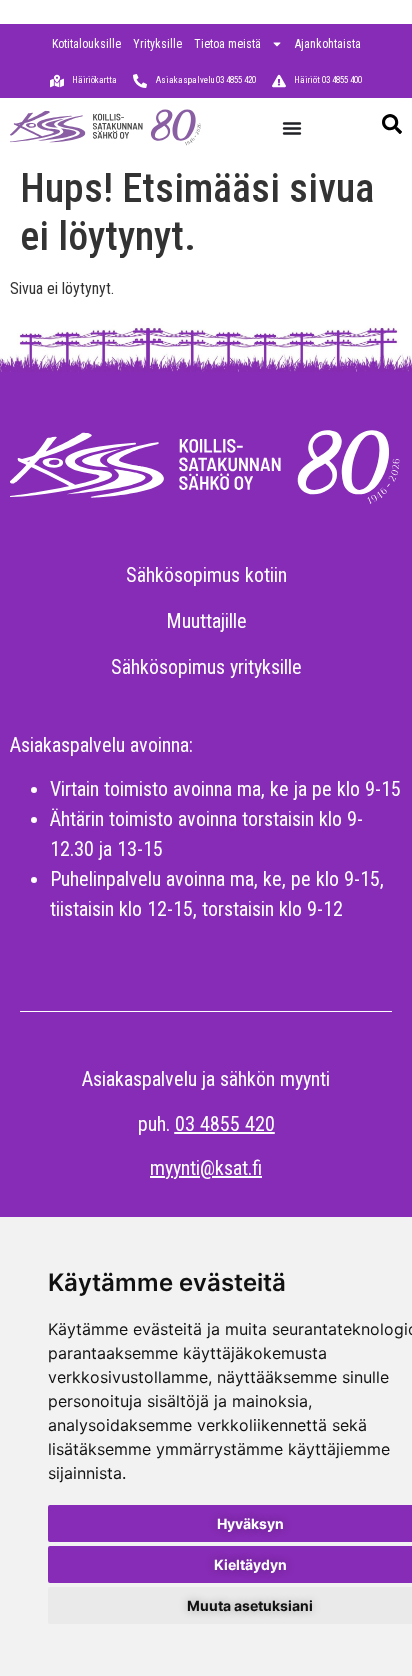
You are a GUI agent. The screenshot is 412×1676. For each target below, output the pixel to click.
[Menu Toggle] (292, 128)
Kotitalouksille (86, 44)
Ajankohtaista (328, 44)
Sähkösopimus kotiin (206, 575)
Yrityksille (157, 44)
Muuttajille (206, 621)
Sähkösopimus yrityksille (206, 667)
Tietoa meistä (227, 44)
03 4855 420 (225, 1124)
